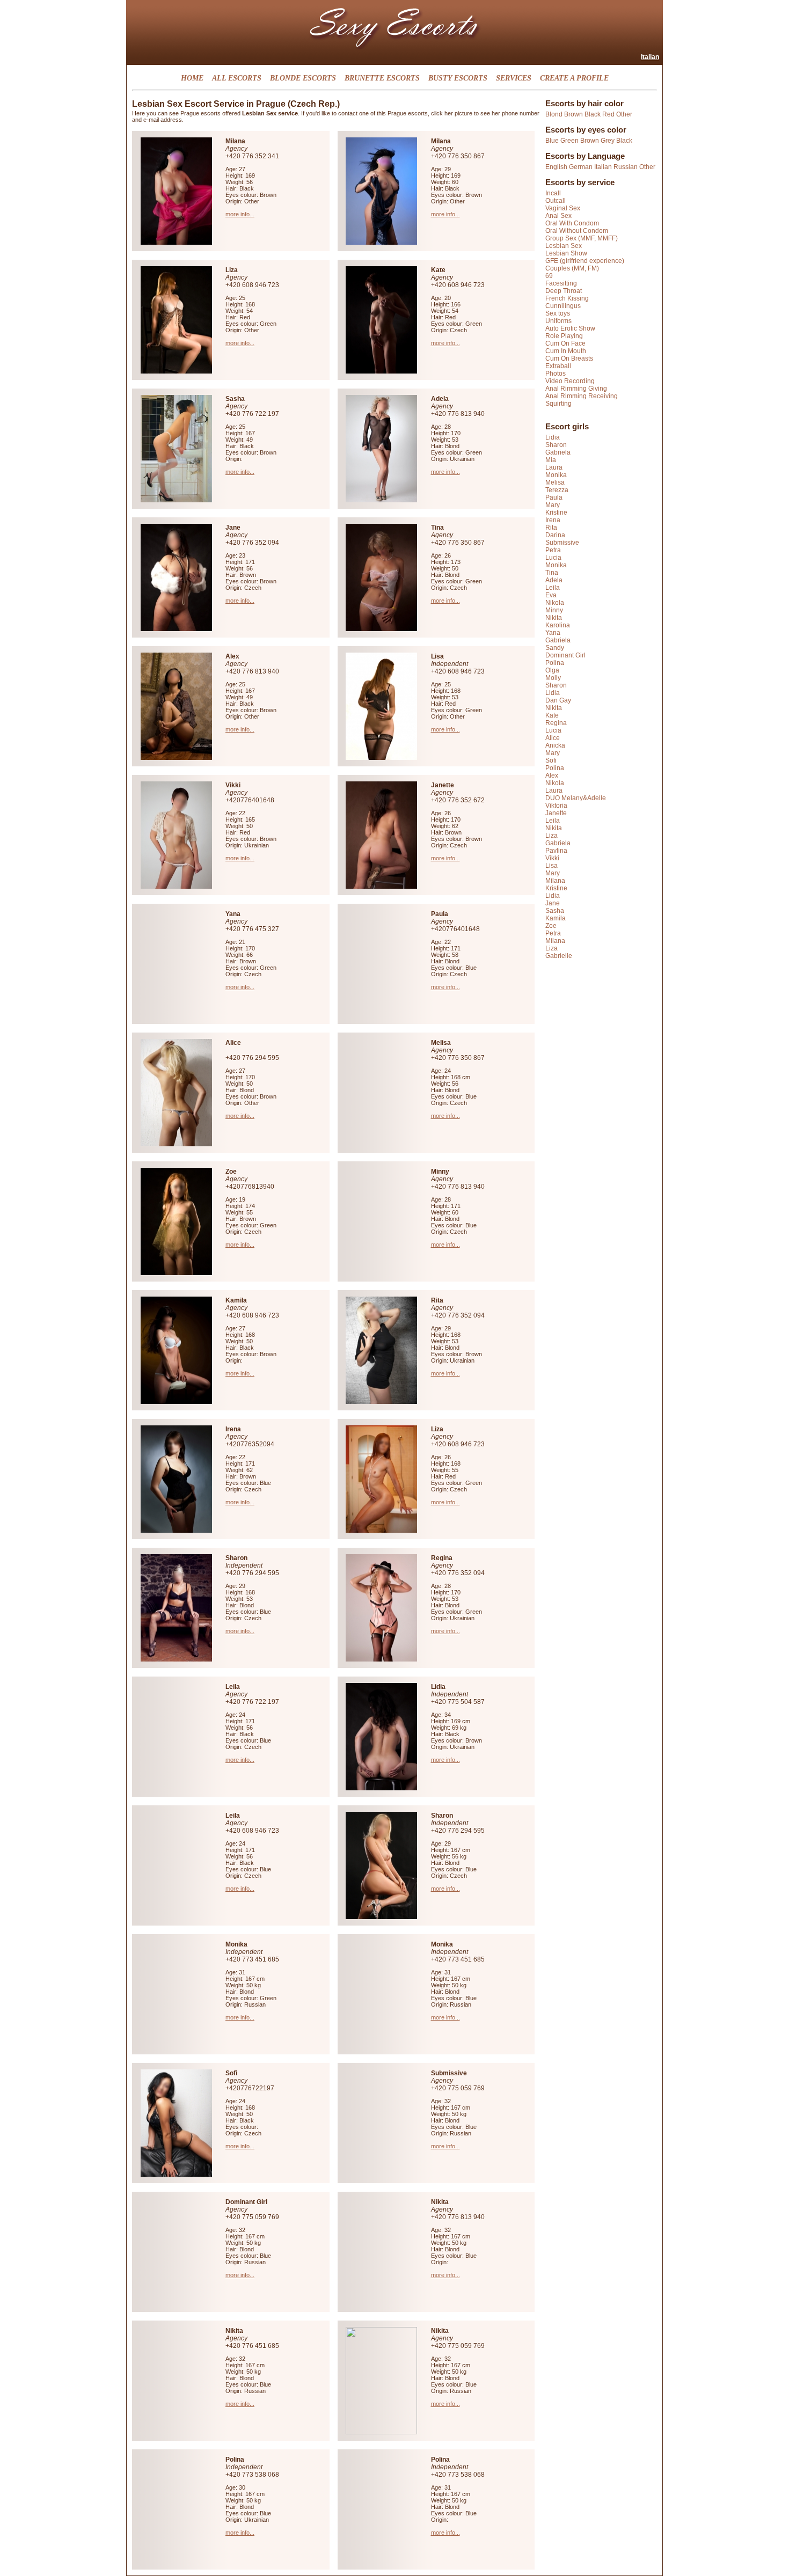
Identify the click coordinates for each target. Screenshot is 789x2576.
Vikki (552, 858)
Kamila (556, 918)
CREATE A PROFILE (574, 78)
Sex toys (558, 313)
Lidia (553, 437)
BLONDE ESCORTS (303, 78)
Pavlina (556, 851)
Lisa (551, 866)
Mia (551, 460)
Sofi (551, 760)
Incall (553, 193)
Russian (626, 167)
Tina (552, 573)
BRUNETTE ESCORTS (382, 78)
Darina (555, 535)
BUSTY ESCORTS (458, 78)
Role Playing (564, 336)
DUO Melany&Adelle (576, 798)
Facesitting (561, 283)
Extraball (558, 366)
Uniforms (558, 321)
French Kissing (567, 298)
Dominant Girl (565, 655)
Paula (554, 497)
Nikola (555, 603)
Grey (608, 141)
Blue (552, 141)
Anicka (555, 745)
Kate (552, 715)
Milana (555, 881)
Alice (553, 738)
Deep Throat (564, 291)
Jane (553, 903)
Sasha (555, 911)
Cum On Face (565, 343)
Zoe (551, 926)
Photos (556, 374)
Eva (551, 595)
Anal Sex (558, 216)
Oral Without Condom (577, 231)
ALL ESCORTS (237, 78)
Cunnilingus (563, 306)
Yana (553, 633)
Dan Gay (558, 700)
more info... (240, 214)
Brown (574, 114)
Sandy (555, 648)
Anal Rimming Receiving (582, 396)
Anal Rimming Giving (576, 389)
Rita (551, 528)
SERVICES (514, 78)
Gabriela (558, 452)
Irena (553, 520)
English (556, 167)
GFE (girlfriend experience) (585, 261)
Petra (553, 550)
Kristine (556, 513)
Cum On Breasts (569, 358)
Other (624, 114)
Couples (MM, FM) (572, 268)
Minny (554, 610)
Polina (555, 663)
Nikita (554, 618)
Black (593, 114)
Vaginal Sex (563, 208)
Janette (556, 813)
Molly (553, 678)
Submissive (562, 543)
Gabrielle (559, 956)
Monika (556, 475)
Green (569, 141)
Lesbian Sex (564, 246)
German (581, 167)
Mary (553, 505)
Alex (552, 775)
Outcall (556, 201)
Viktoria (556, 806)
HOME (192, 78)
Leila (553, 588)
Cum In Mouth (566, 351)
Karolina (558, 625)
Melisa (555, 482)
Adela (554, 580)
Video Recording (570, 381)
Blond (554, 114)
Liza (551, 836)
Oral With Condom (572, 223)
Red (608, 114)
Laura (554, 467)
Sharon (556, 445)
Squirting (558, 404)
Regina (556, 723)
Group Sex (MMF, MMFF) (582, 238)
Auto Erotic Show (570, 328)
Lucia (553, 558)
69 (549, 276)
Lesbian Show (566, 253)
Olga (552, 670)
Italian (650, 57)
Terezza (557, 490)
